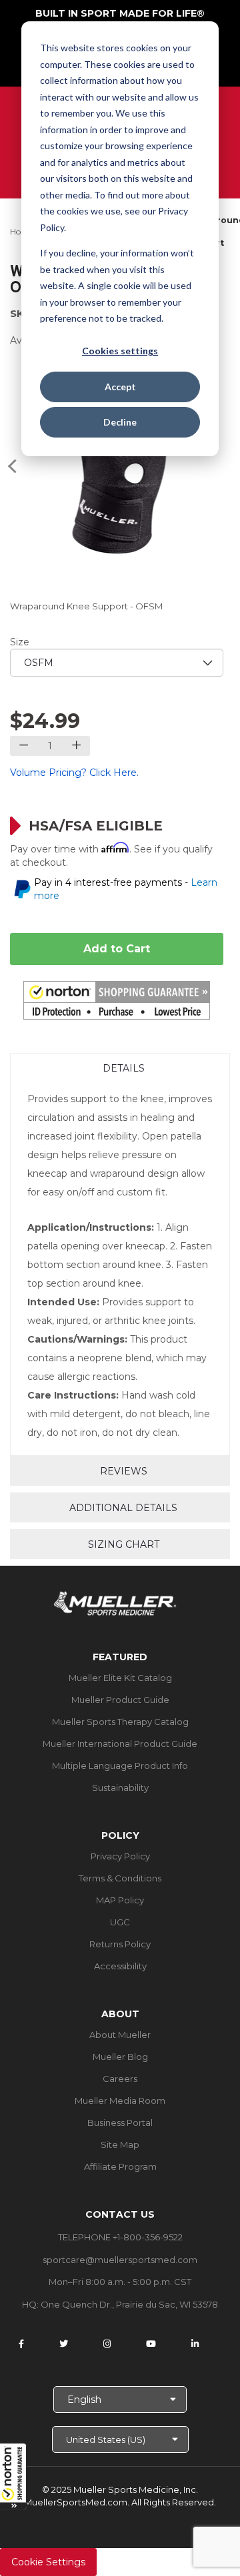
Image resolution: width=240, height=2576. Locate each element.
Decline (120, 422)
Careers (120, 2079)
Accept (120, 387)
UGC (120, 1922)
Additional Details (123, 1508)
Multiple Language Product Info (120, 1766)
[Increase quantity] (76, 746)
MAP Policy (120, 1900)
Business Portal (120, 2122)
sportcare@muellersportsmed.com (120, 2260)
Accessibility (120, 1966)
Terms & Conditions (120, 1878)
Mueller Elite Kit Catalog (120, 1678)
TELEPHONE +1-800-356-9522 (120, 2237)
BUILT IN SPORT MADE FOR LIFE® (120, 13)
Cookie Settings (48, 2562)
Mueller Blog (120, 2057)
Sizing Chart (124, 1544)
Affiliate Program (120, 2166)
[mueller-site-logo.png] (115, 1602)
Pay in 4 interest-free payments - (126, 889)
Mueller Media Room (120, 2100)
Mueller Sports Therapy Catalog (120, 1722)
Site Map (120, 2144)
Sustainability (120, 1787)
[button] (13, 2476)
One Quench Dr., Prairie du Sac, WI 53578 (129, 2304)
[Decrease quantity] (24, 746)
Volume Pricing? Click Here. (74, 773)
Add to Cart (117, 949)
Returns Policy (120, 1944)
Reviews (124, 1471)
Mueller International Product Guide (120, 1744)
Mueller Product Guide (120, 1700)
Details (124, 1068)
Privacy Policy (120, 1856)
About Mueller (120, 2035)
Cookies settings (120, 351)
